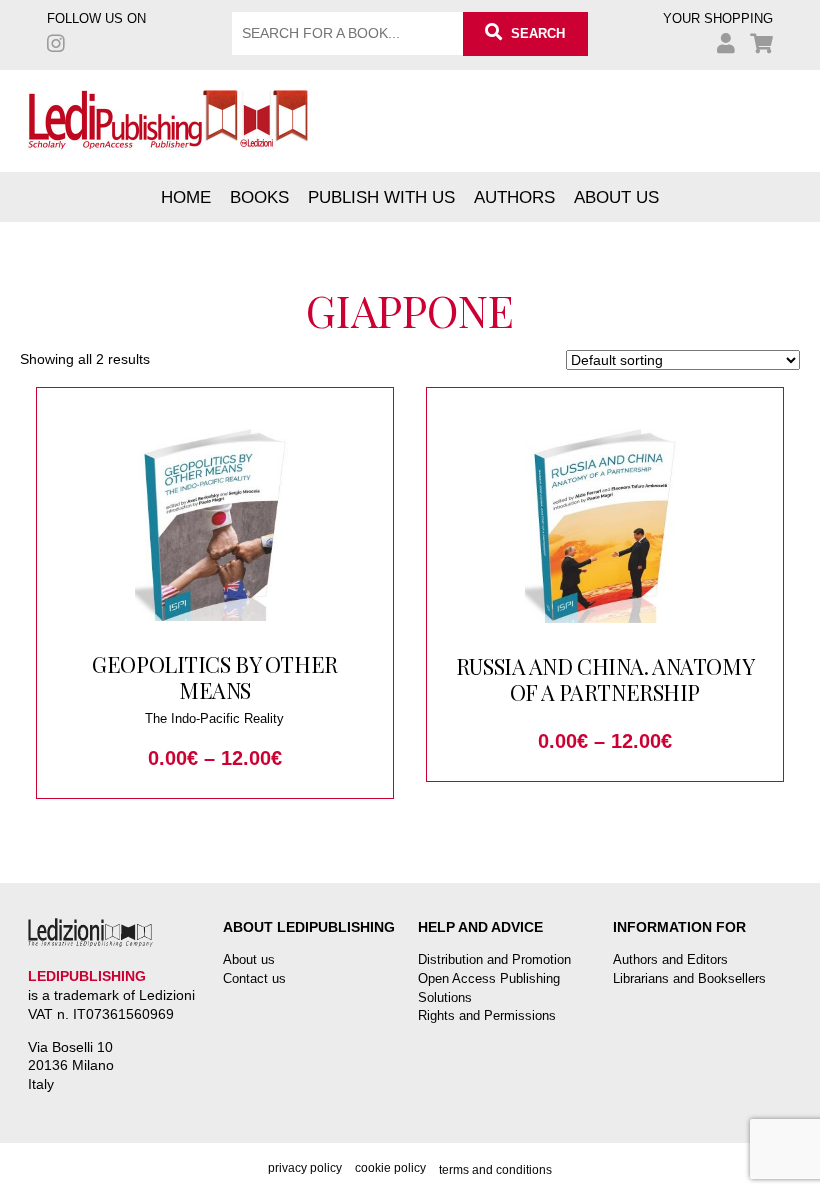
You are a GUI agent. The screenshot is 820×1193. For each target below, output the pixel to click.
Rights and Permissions (487, 1015)
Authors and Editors (670, 959)
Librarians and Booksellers (689, 978)
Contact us (254, 978)
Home (186, 197)
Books (259, 197)
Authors (514, 197)
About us (616, 197)
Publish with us (381, 197)
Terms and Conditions (495, 1170)
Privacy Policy (305, 1168)
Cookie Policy (390, 1168)
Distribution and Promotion (494, 959)
